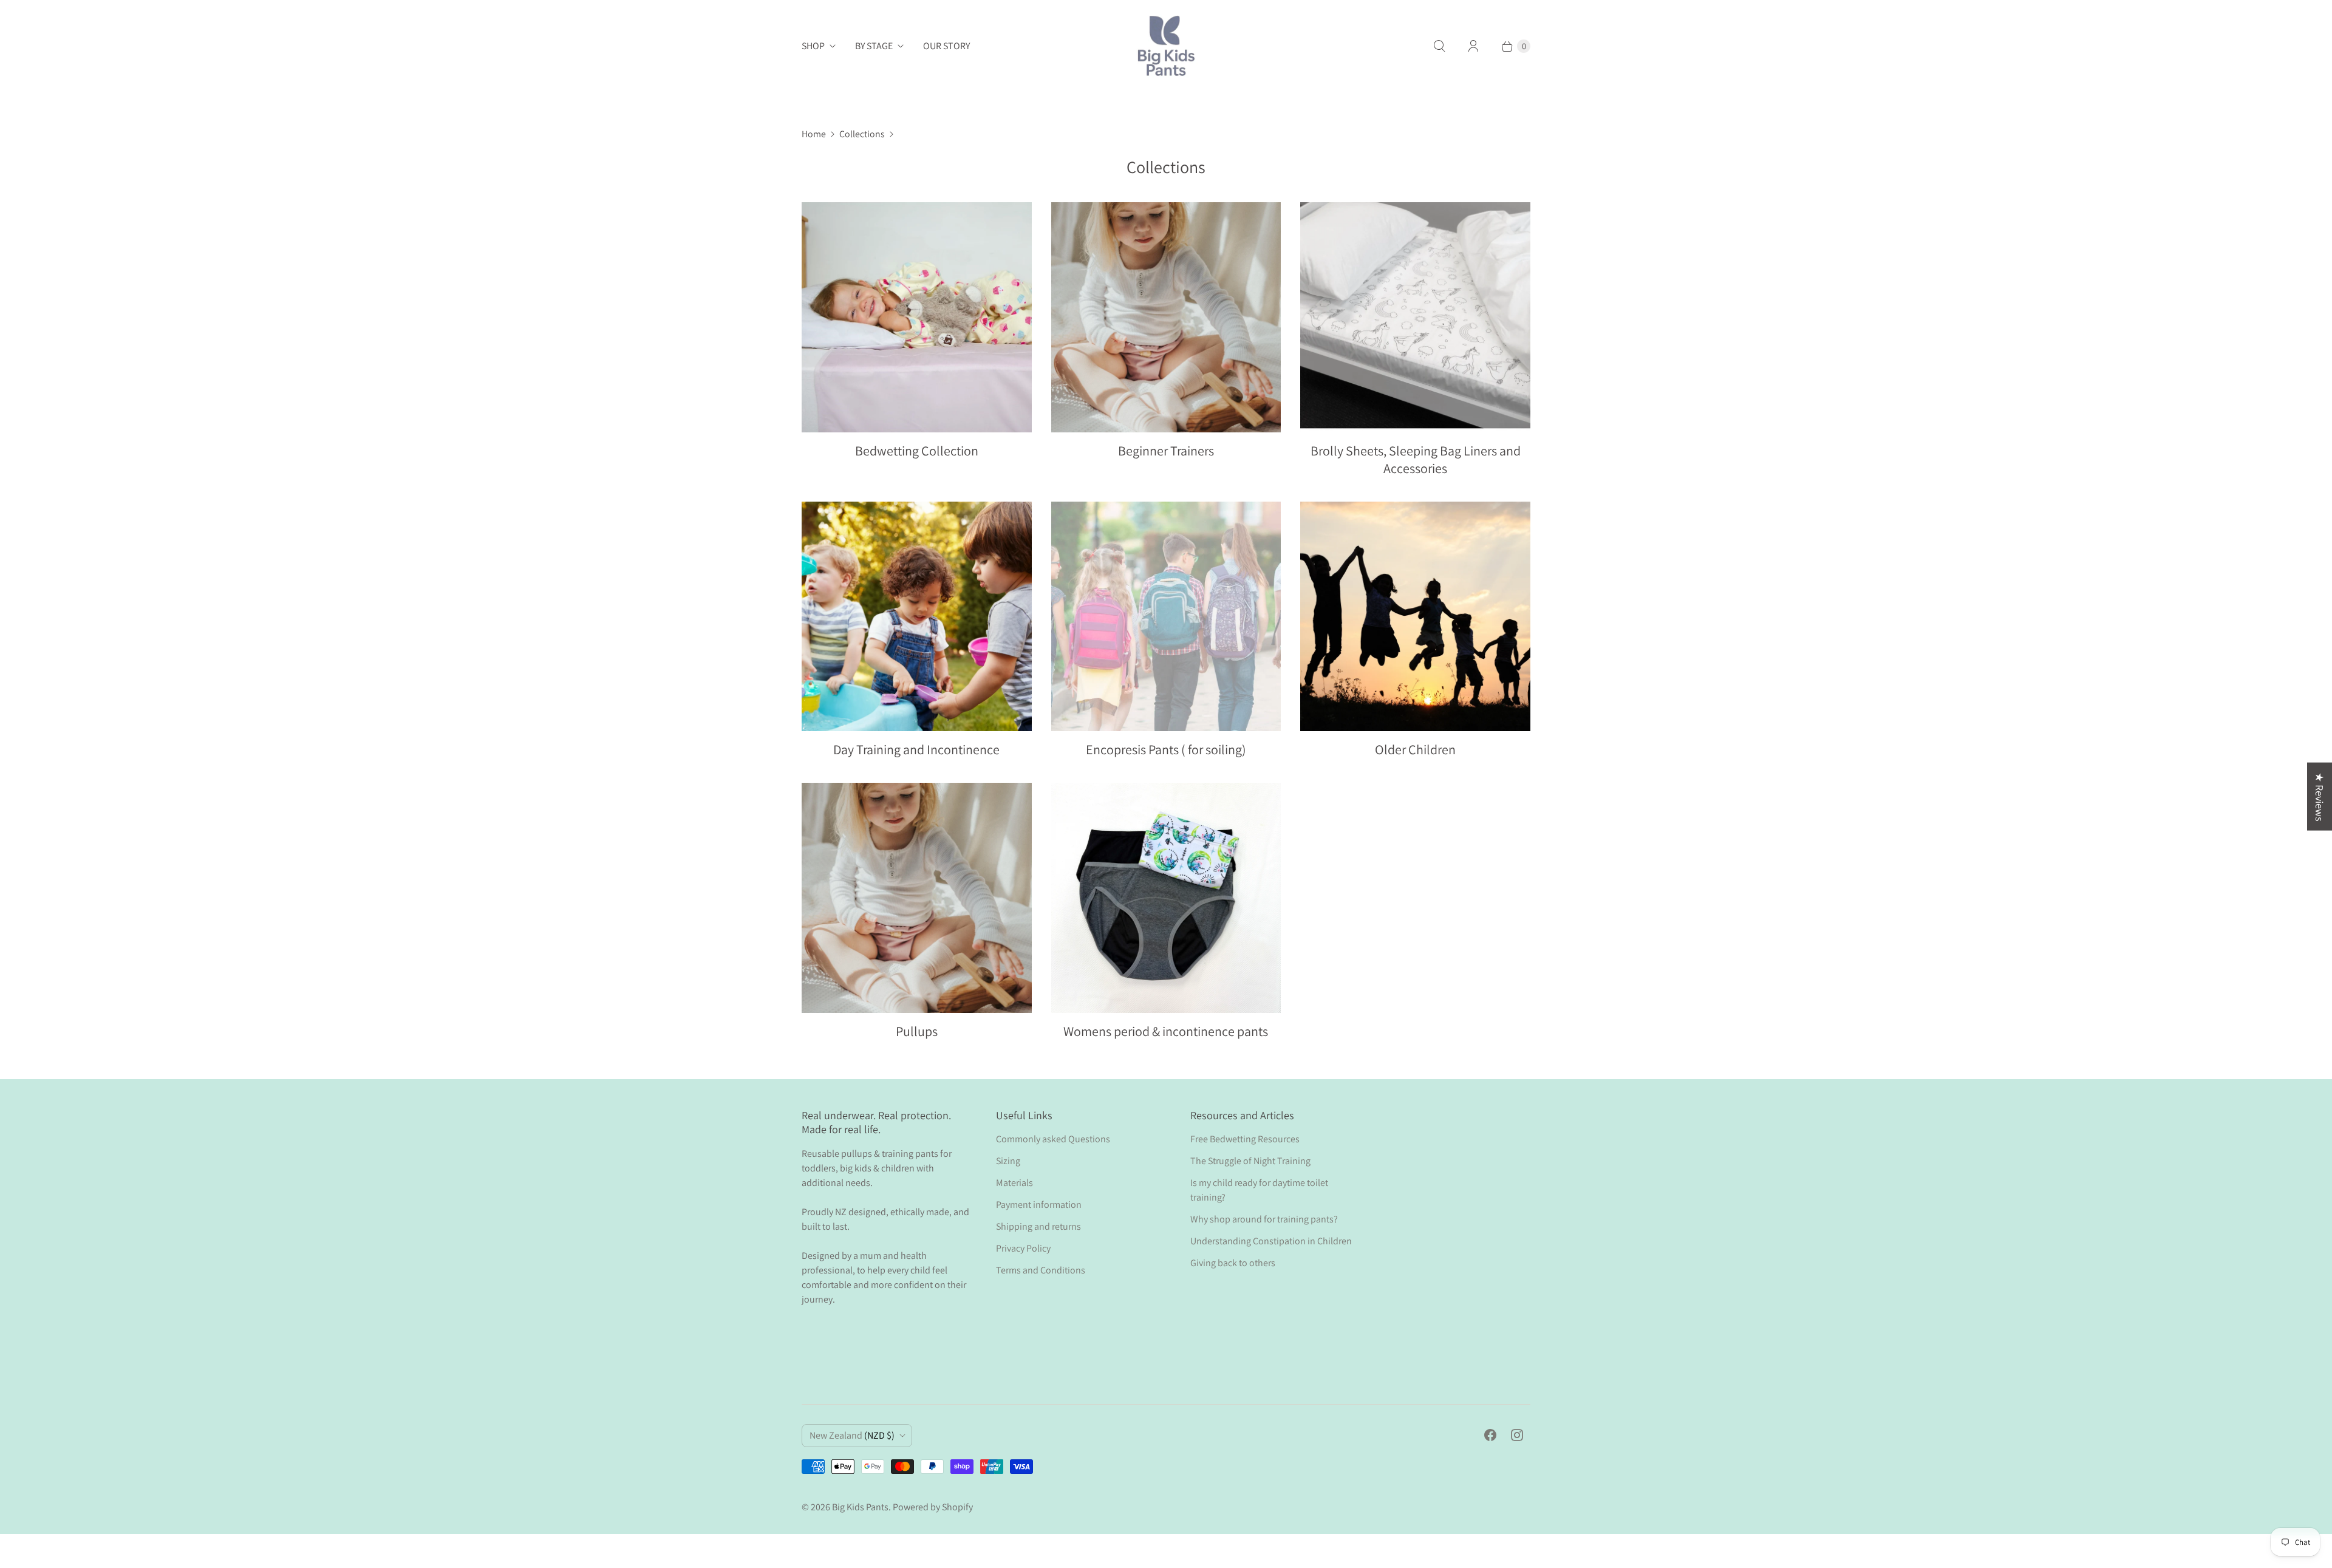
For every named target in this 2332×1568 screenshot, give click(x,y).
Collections (862, 134)
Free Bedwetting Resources (1245, 1139)
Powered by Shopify (933, 1507)
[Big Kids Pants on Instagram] (1517, 1435)
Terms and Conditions (1041, 1270)
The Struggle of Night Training (1250, 1161)
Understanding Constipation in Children (1271, 1241)
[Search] (1439, 46)
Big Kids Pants (860, 1507)
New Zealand (852, 1435)
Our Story (946, 46)
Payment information (1039, 1205)
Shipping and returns (1038, 1226)
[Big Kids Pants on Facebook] (1490, 1435)
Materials (1014, 1183)
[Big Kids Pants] (1166, 46)
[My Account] (1473, 46)
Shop (813, 46)
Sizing (1008, 1161)
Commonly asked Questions (1053, 1139)
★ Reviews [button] (2320, 797)
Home (814, 134)
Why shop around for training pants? (1264, 1219)
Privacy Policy (1023, 1248)
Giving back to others (1233, 1263)
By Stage (874, 46)
